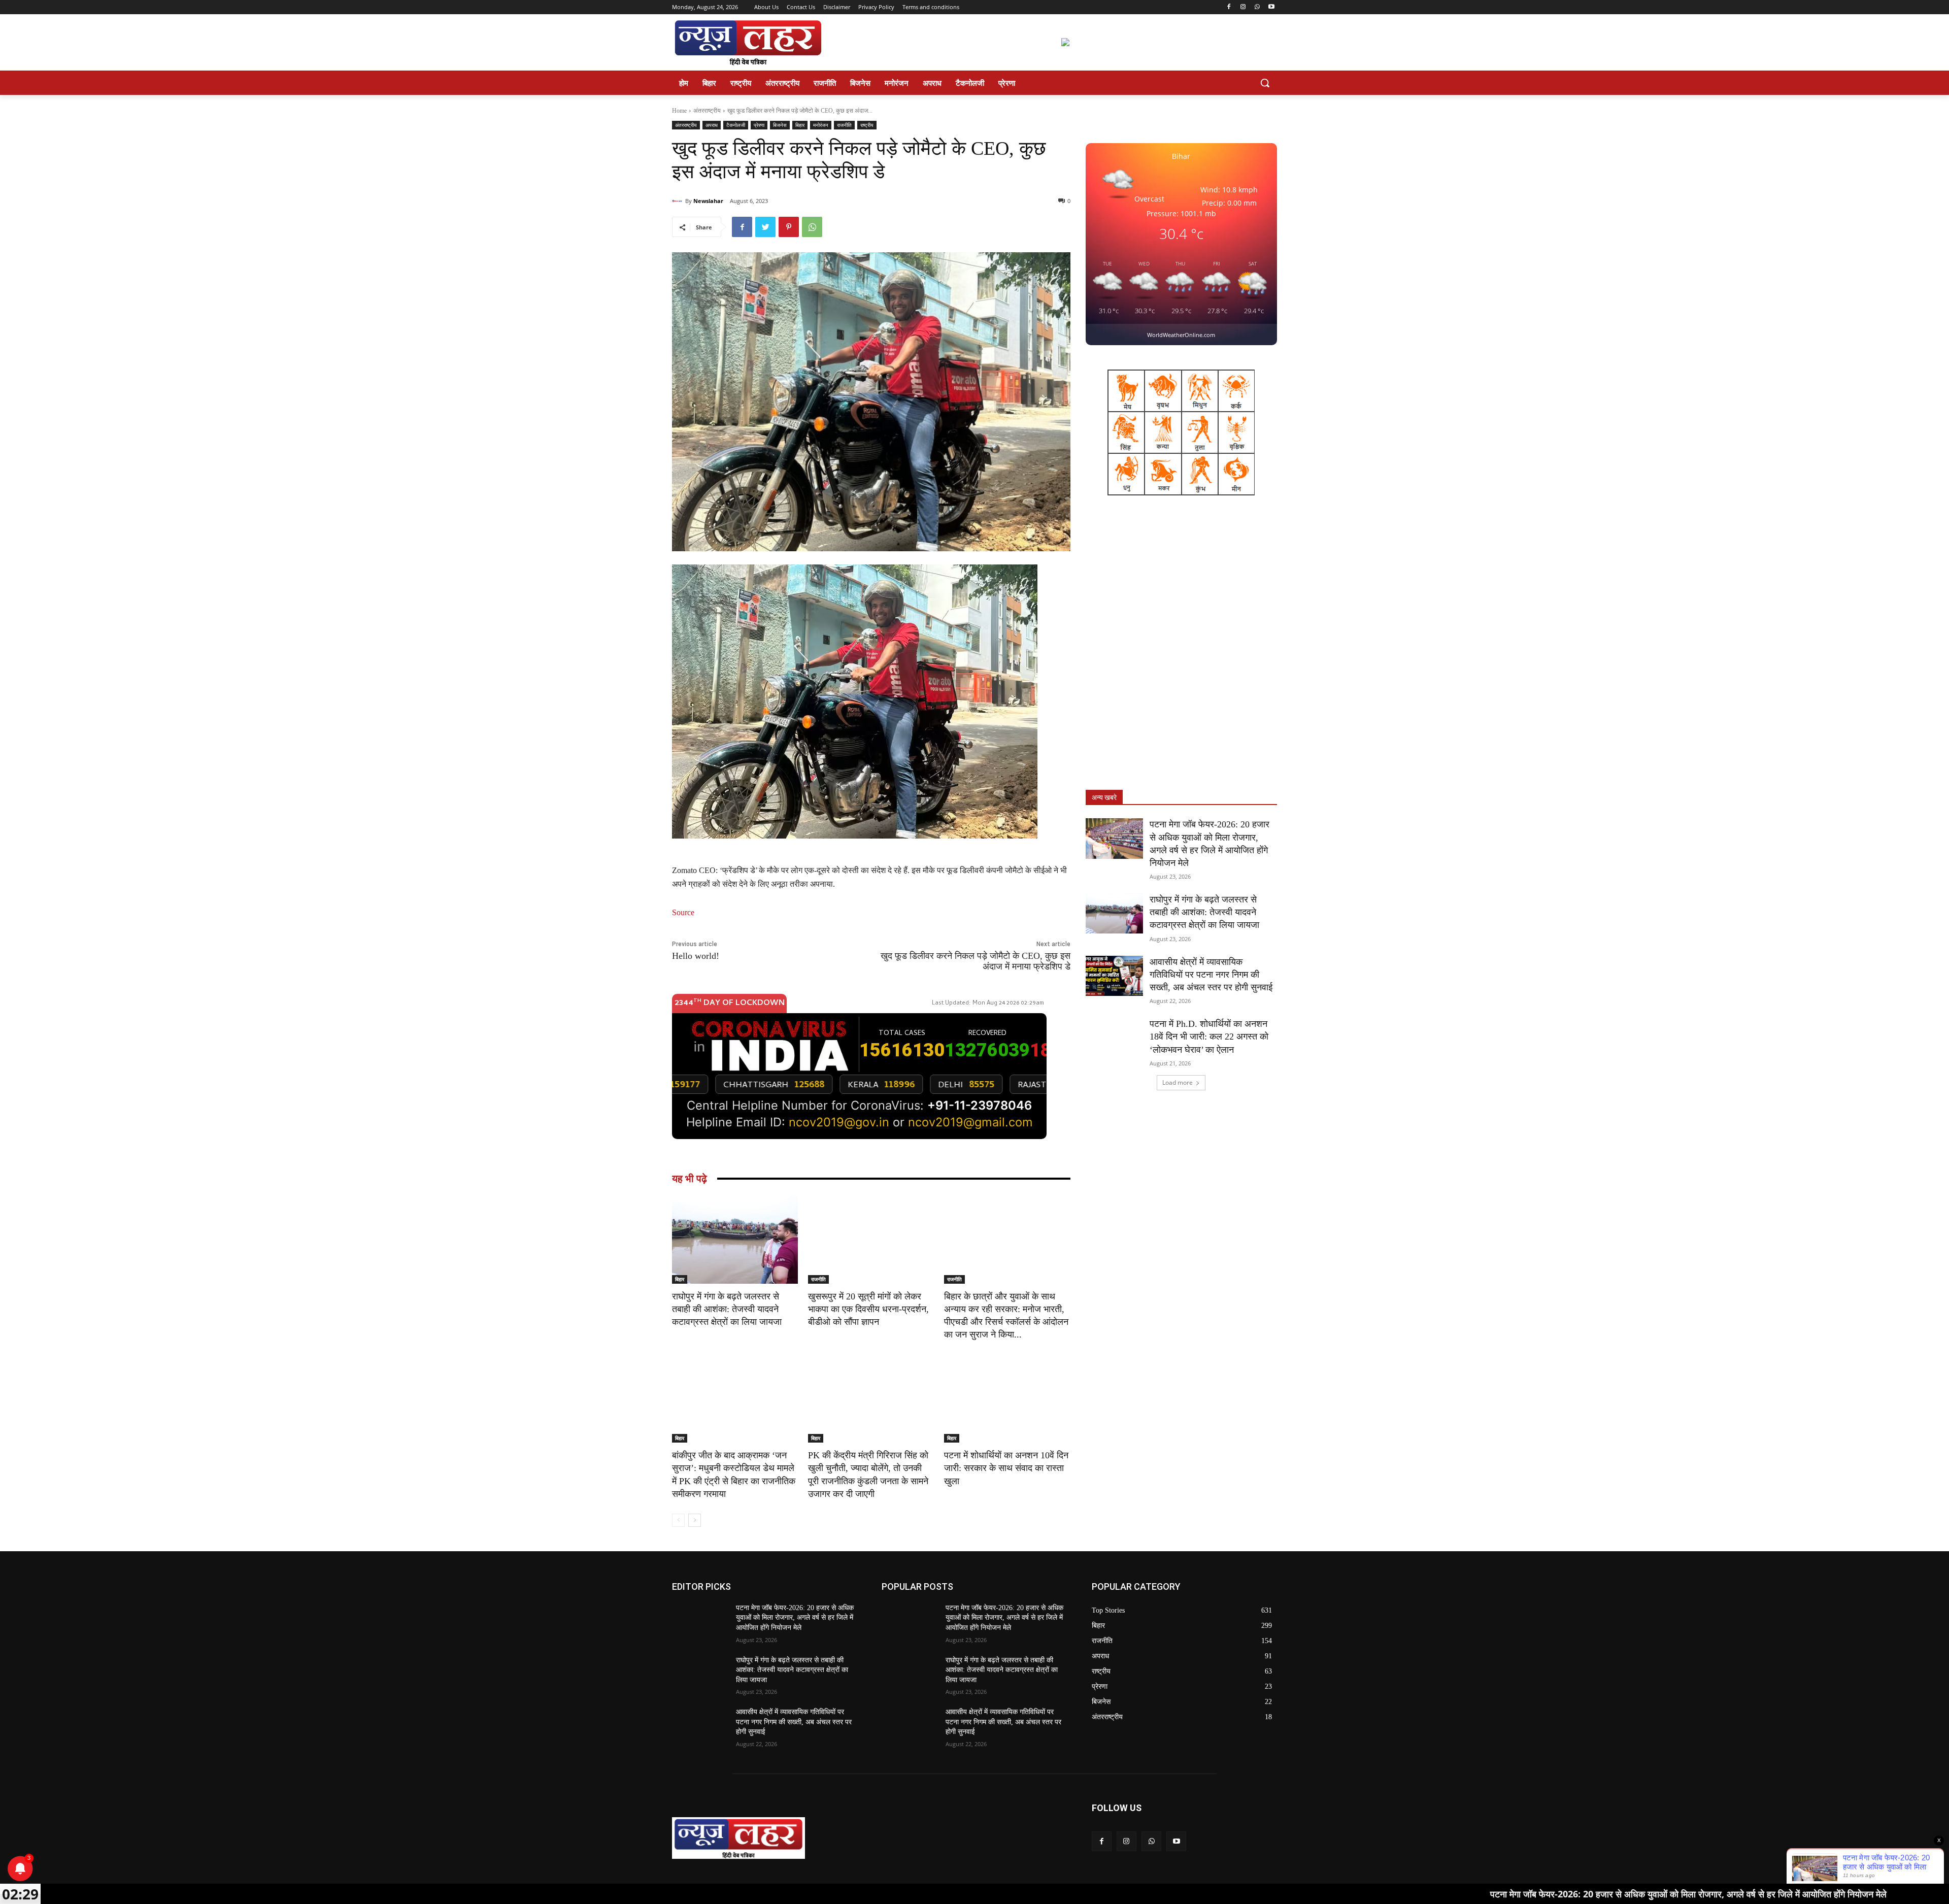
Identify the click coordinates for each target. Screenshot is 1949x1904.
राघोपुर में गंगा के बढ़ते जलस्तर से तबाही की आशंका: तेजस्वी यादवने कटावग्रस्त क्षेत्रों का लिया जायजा (727, 1309)
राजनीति (844, 125)
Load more (1178, 1082)
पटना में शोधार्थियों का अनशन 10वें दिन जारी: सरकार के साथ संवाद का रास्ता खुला (1006, 1468)
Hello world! (696, 956)
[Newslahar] (679, 201)
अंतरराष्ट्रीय (707, 111)
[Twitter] (765, 227)
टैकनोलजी (736, 125)
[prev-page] (678, 1520)
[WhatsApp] (1257, 7)
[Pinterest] (789, 227)
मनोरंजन (821, 125)
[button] (1265, 83)
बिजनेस (780, 125)
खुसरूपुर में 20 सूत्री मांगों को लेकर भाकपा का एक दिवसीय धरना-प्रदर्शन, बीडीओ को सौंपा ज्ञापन (868, 1309)
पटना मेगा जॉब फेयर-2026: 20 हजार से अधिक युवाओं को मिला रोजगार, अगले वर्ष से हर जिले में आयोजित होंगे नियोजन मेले (795, 1618)
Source (683, 912)
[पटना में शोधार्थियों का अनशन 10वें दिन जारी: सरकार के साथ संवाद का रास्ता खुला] (1007, 1398)
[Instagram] (1243, 7)
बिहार (800, 125)
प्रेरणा (759, 125)
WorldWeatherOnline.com (1181, 335)
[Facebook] (1229, 7)
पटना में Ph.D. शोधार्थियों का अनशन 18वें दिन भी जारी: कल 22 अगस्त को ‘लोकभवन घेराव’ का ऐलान (1209, 1037)
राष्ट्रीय (867, 125)
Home (679, 111)
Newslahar (708, 201)
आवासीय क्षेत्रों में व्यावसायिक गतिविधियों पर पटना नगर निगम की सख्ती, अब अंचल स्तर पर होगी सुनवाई (1211, 975)
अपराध (712, 125)
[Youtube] (1271, 7)
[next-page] (695, 1520)
